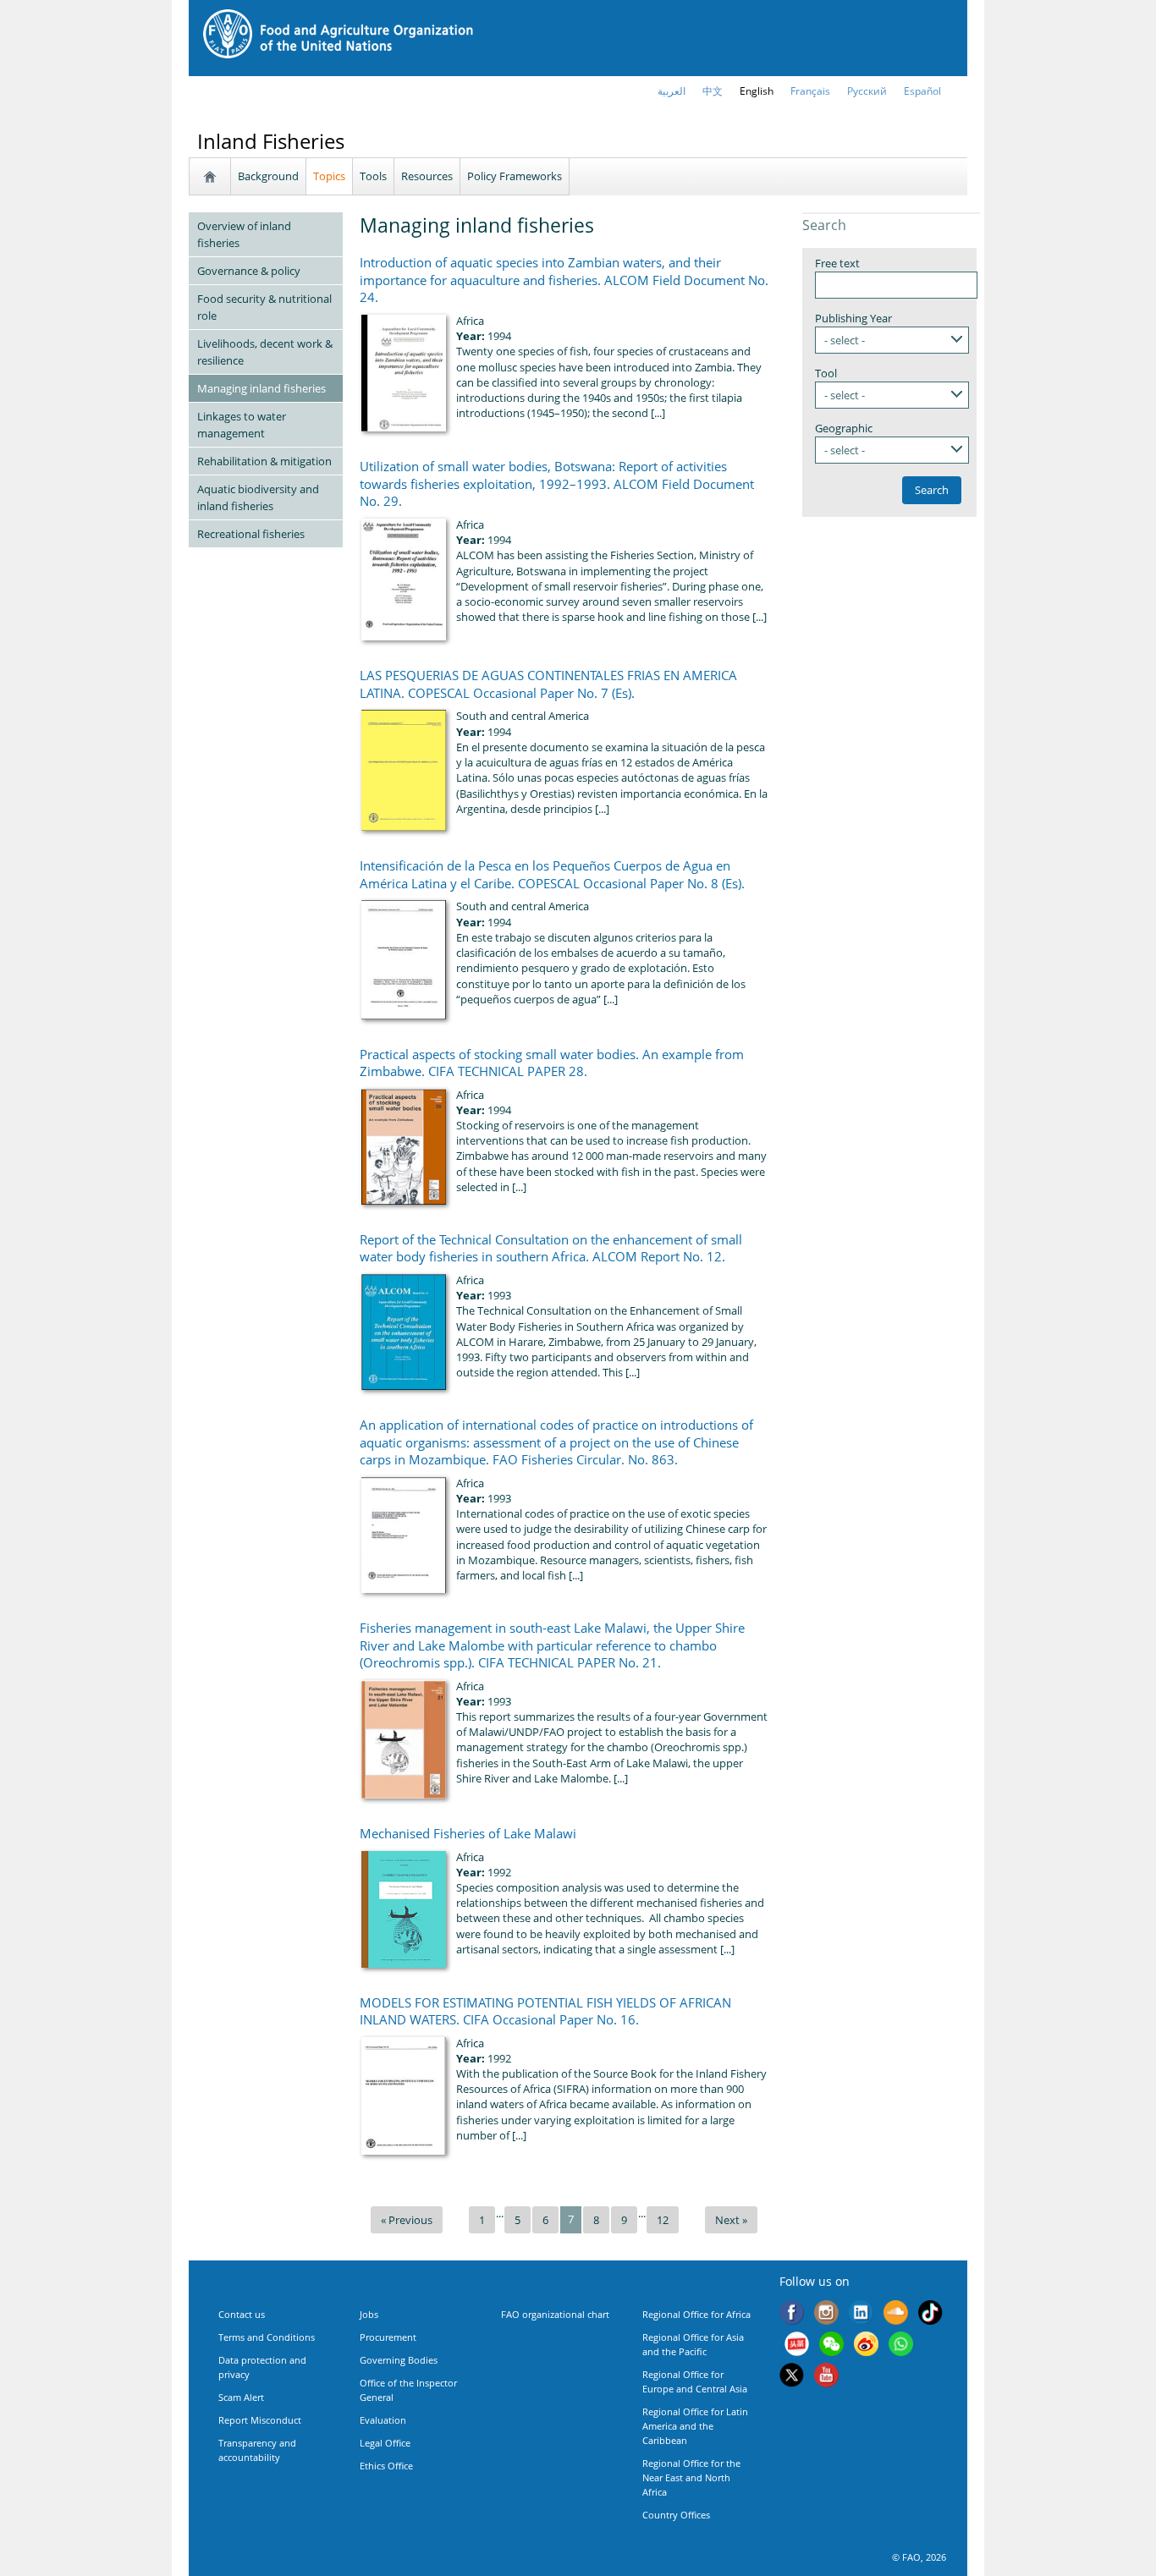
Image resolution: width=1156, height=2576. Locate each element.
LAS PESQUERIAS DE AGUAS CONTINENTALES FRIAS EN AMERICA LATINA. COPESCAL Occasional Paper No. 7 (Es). (548, 684)
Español (922, 91)
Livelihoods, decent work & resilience (265, 352)
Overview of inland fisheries (244, 234)
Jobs (369, 2314)
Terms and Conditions (267, 2337)
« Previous (407, 2220)
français (810, 91)
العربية (672, 91)
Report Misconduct (260, 2420)
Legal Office (385, 2443)
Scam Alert (241, 2397)
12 (663, 2220)
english (757, 91)
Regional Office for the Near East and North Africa (691, 2477)
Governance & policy (249, 271)
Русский (867, 91)
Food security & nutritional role (264, 307)
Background (268, 176)
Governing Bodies (399, 2360)
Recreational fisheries (251, 534)
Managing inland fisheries (261, 388)
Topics (329, 176)
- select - (845, 340)
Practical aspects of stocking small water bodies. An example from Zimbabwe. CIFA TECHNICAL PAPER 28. (552, 1063)
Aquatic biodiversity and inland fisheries (258, 497)
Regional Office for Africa (696, 2314)
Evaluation (383, 2420)
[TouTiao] (797, 2346)
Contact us (242, 2314)
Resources (427, 176)
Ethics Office (386, 2466)
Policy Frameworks (515, 176)
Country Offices (676, 2515)
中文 (713, 91)
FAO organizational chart (555, 2314)
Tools (373, 176)
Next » (731, 2220)
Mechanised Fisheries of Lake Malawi (468, 1833)
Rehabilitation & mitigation (264, 461)
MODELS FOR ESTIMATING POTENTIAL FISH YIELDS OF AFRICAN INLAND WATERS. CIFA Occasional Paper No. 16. (545, 2011)
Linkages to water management (242, 425)
